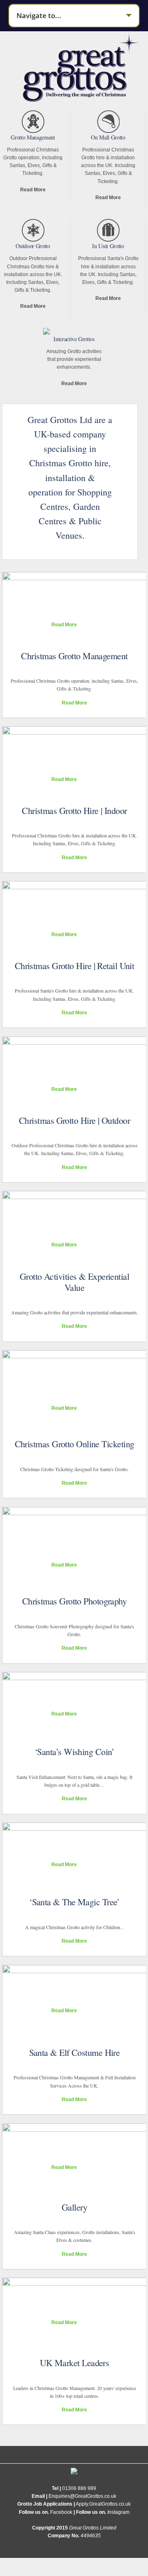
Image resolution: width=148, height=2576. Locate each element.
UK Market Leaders (75, 2363)
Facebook (61, 2512)
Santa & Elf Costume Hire (75, 2052)
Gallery (74, 2207)
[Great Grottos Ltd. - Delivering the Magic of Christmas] (82, 98)
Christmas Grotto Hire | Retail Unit (75, 966)
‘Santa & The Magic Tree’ (74, 1902)
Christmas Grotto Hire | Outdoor (74, 1120)
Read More (33, 190)
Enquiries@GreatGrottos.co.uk (82, 2496)
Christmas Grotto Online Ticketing (75, 1444)
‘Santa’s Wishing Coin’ (74, 1752)
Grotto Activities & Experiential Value (74, 1282)
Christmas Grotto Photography (75, 1601)
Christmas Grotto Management (74, 656)
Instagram (118, 2512)
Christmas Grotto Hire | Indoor (74, 810)
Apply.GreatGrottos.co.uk (103, 2504)
